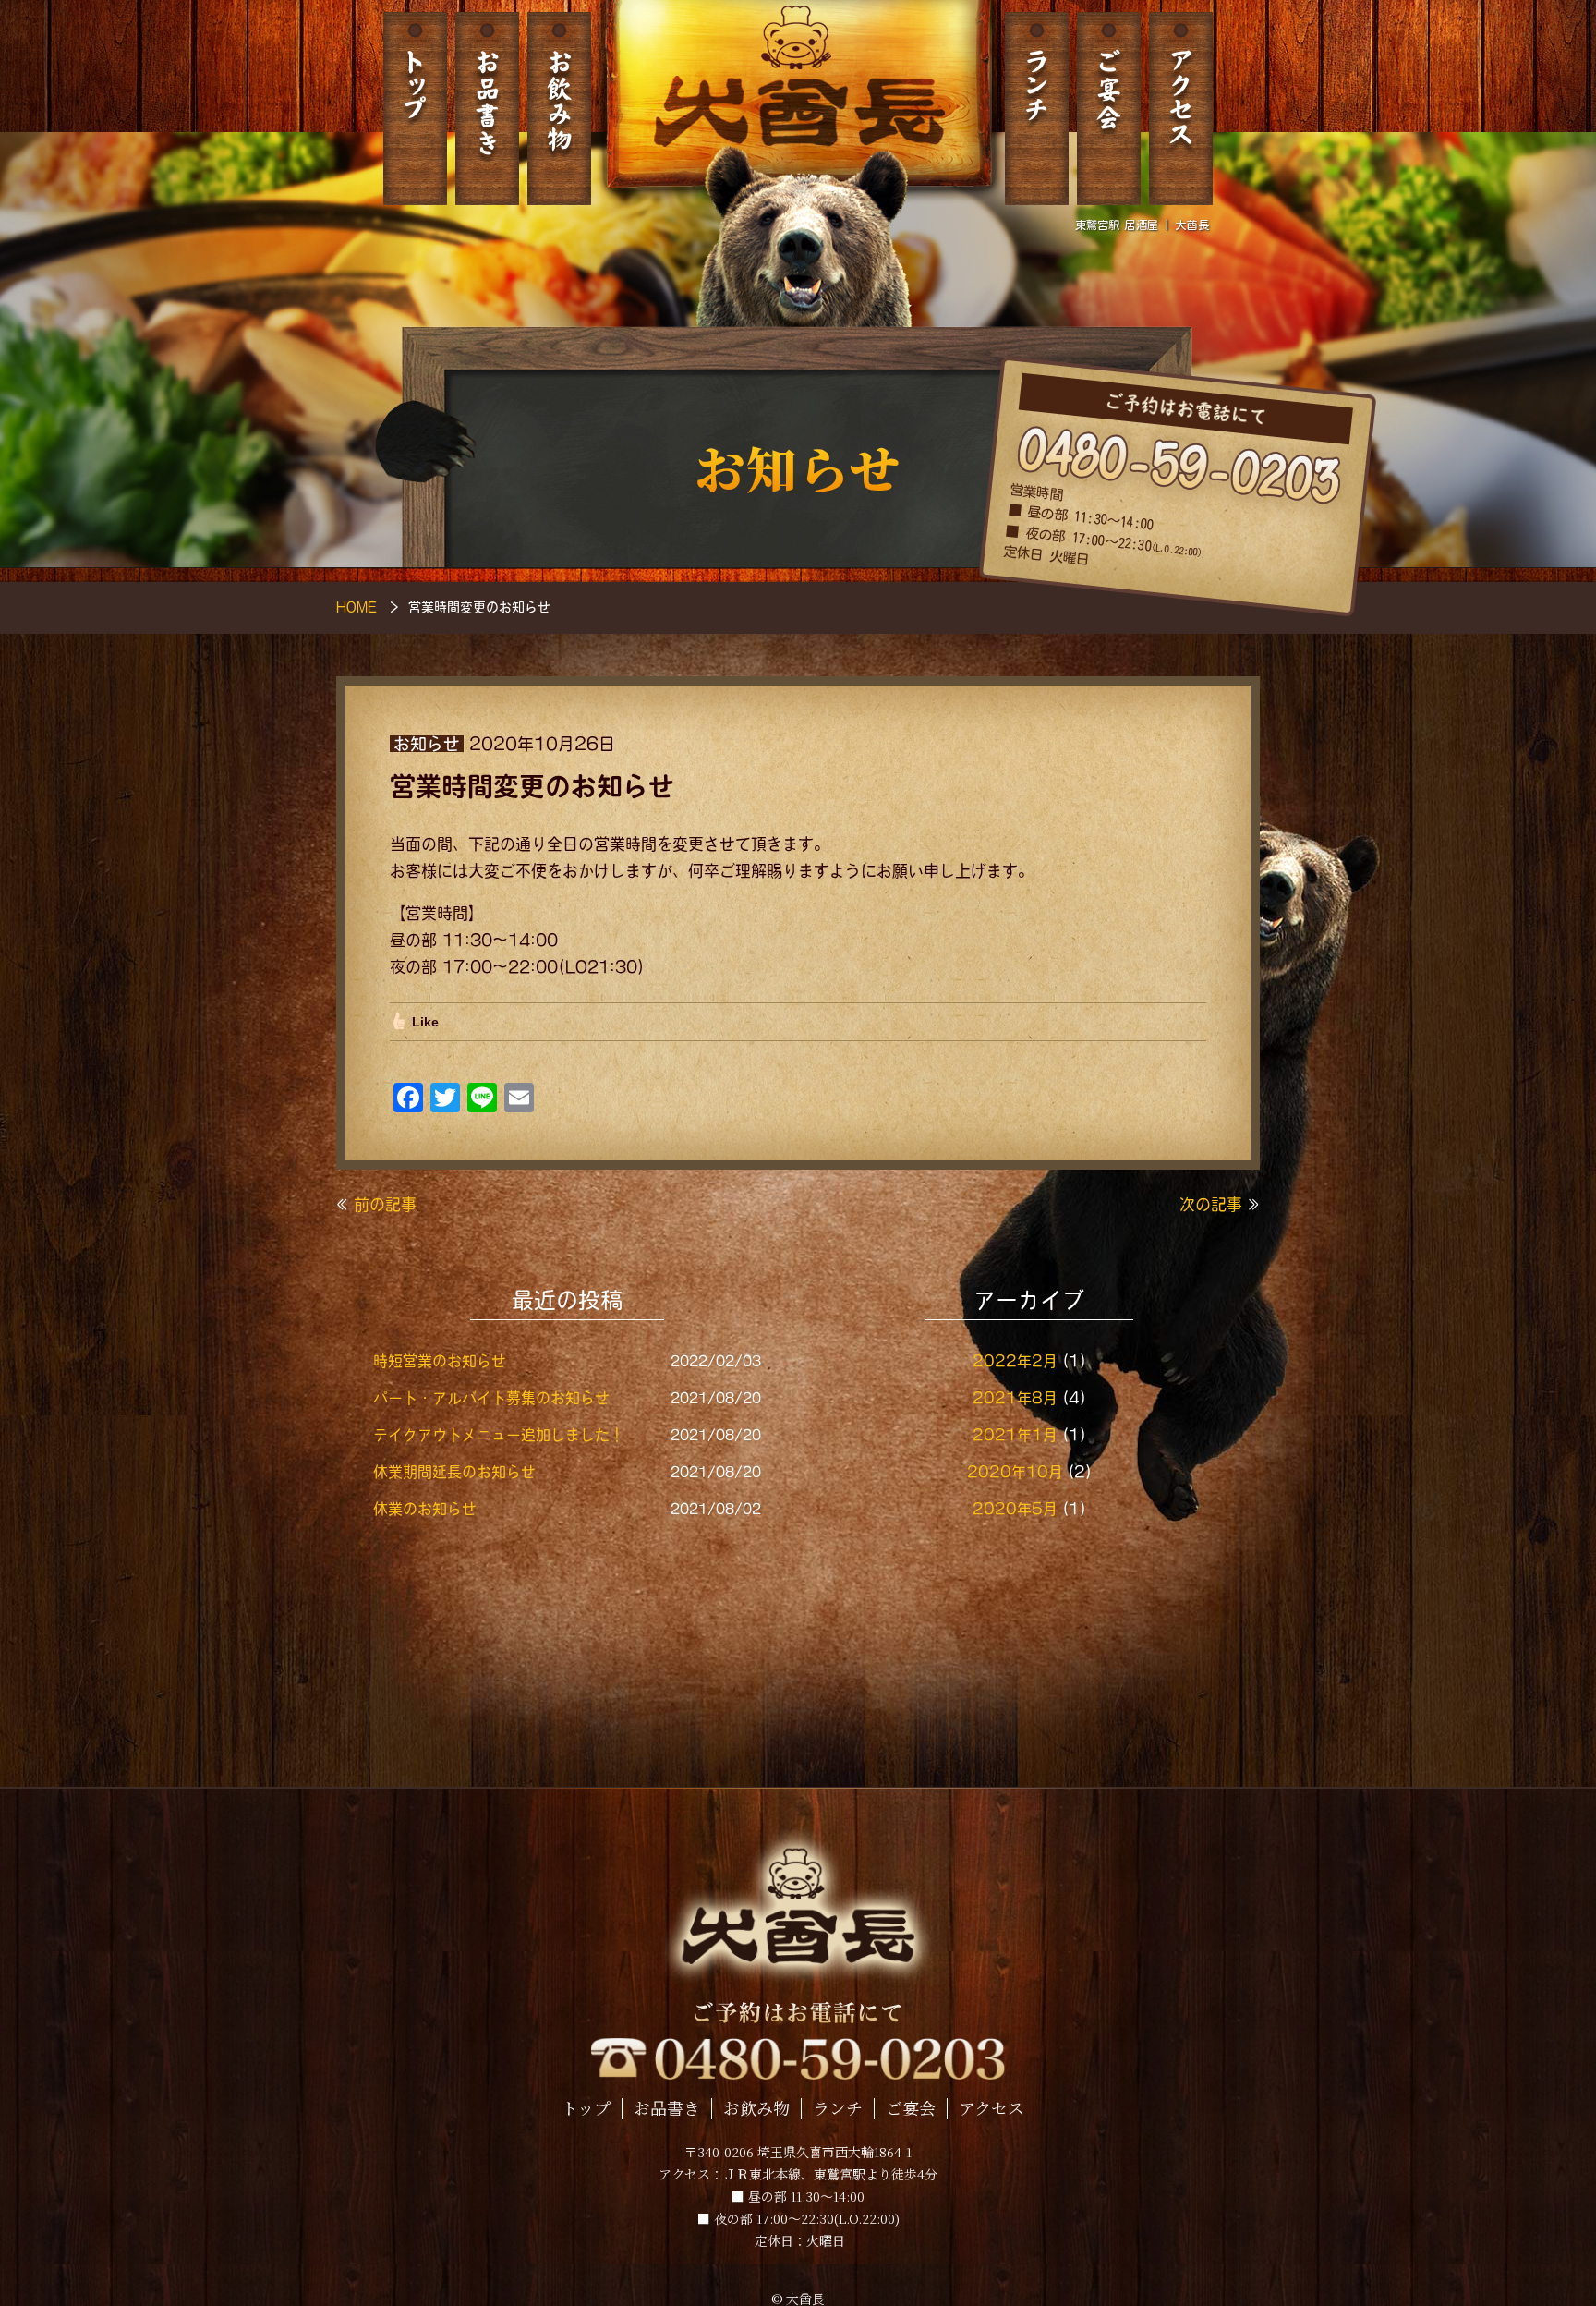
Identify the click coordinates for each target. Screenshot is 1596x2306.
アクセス (1181, 109)
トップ (415, 109)
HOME (357, 607)
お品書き (487, 109)
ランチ (1037, 109)
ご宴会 (1109, 109)
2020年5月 (1015, 1509)
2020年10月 (1015, 1472)
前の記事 (385, 1204)
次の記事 (1211, 1204)
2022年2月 (1015, 1361)
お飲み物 (559, 109)
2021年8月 (1015, 1398)
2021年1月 (1015, 1435)
